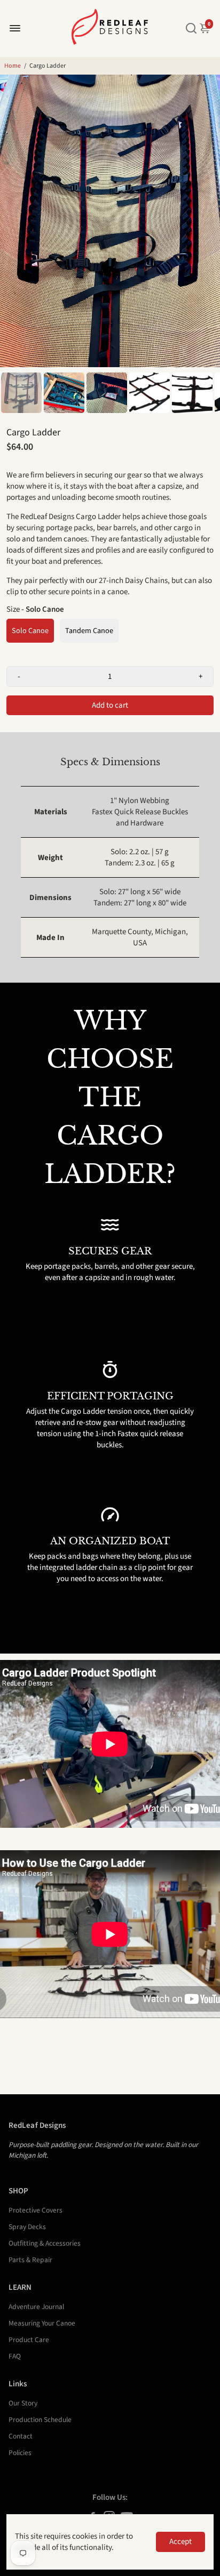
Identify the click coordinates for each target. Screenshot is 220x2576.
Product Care (29, 2340)
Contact (21, 2436)
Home (13, 66)
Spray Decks (27, 2227)
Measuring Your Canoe (42, 2323)
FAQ (15, 2356)
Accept (180, 2542)
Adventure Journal (36, 2307)
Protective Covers (36, 2210)
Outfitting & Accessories (45, 2243)
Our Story (23, 2403)
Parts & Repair (30, 2260)
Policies (20, 2453)
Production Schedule (40, 2420)
